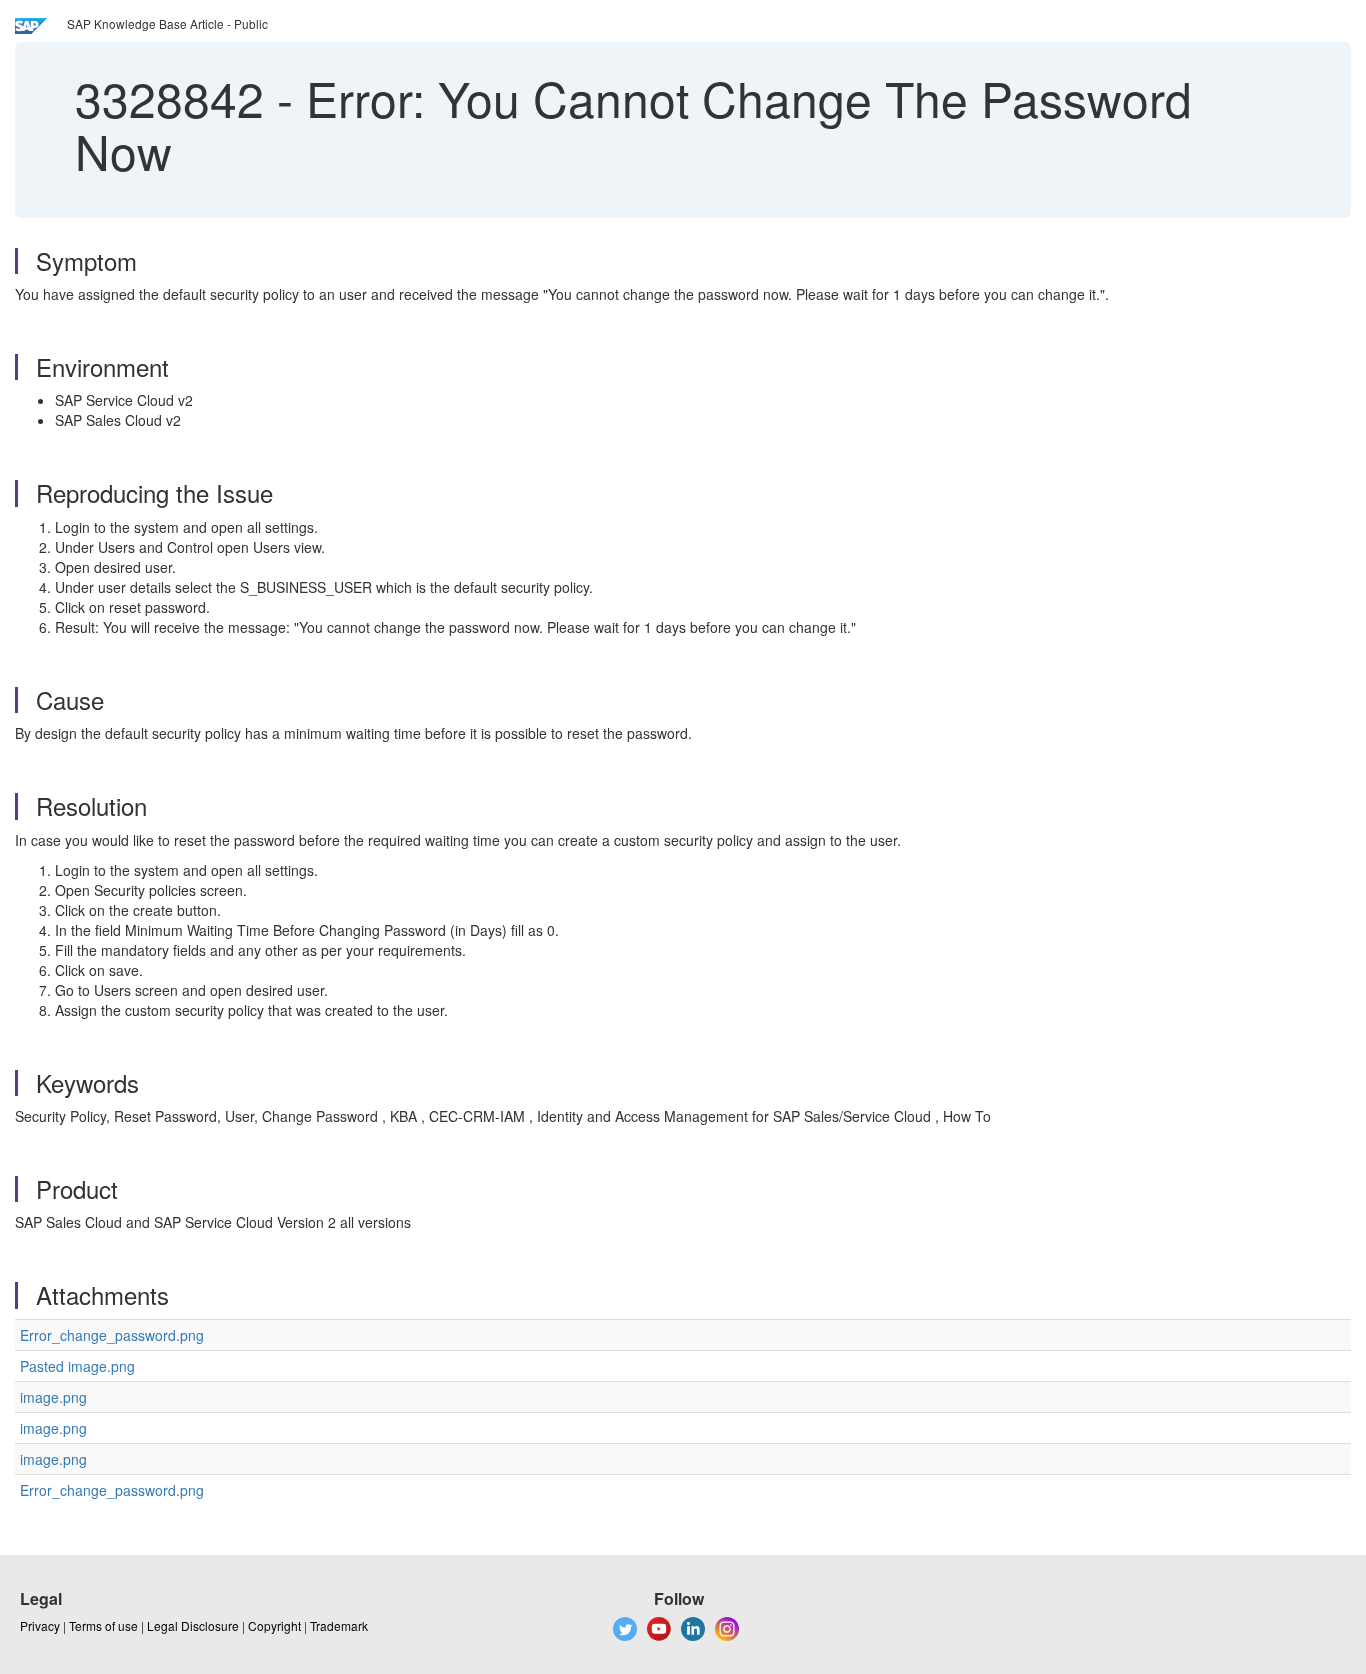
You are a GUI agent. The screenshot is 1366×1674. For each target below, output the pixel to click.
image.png (53, 1397)
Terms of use (103, 1625)
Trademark (339, 1625)
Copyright (274, 1625)
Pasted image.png (77, 1366)
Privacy (40, 1625)
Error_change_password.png (112, 1335)
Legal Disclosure (193, 1625)
